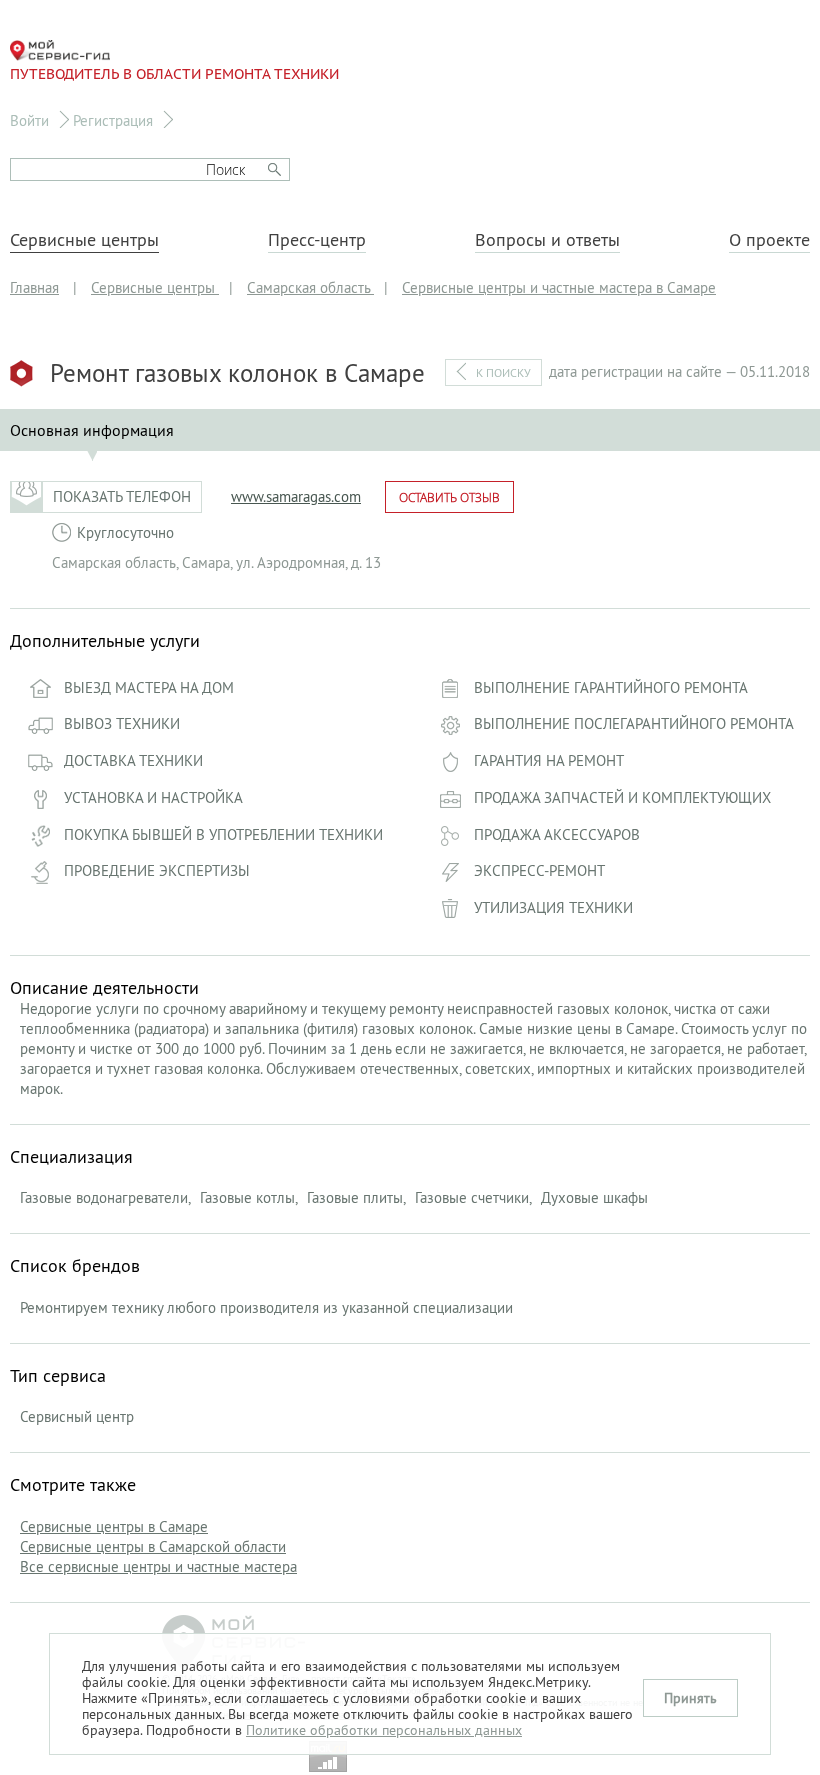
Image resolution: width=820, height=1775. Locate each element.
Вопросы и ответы (547, 240)
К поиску (503, 372)
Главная (34, 287)
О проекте (769, 240)
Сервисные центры (84, 240)
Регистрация (113, 120)
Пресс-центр (317, 240)
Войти (29, 120)
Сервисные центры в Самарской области (153, 1546)
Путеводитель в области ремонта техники (174, 74)
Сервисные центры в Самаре (114, 1526)
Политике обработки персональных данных (384, 1730)
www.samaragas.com (296, 496)
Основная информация (92, 430)
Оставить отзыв (449, 497)
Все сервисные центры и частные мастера (158, 1566)
